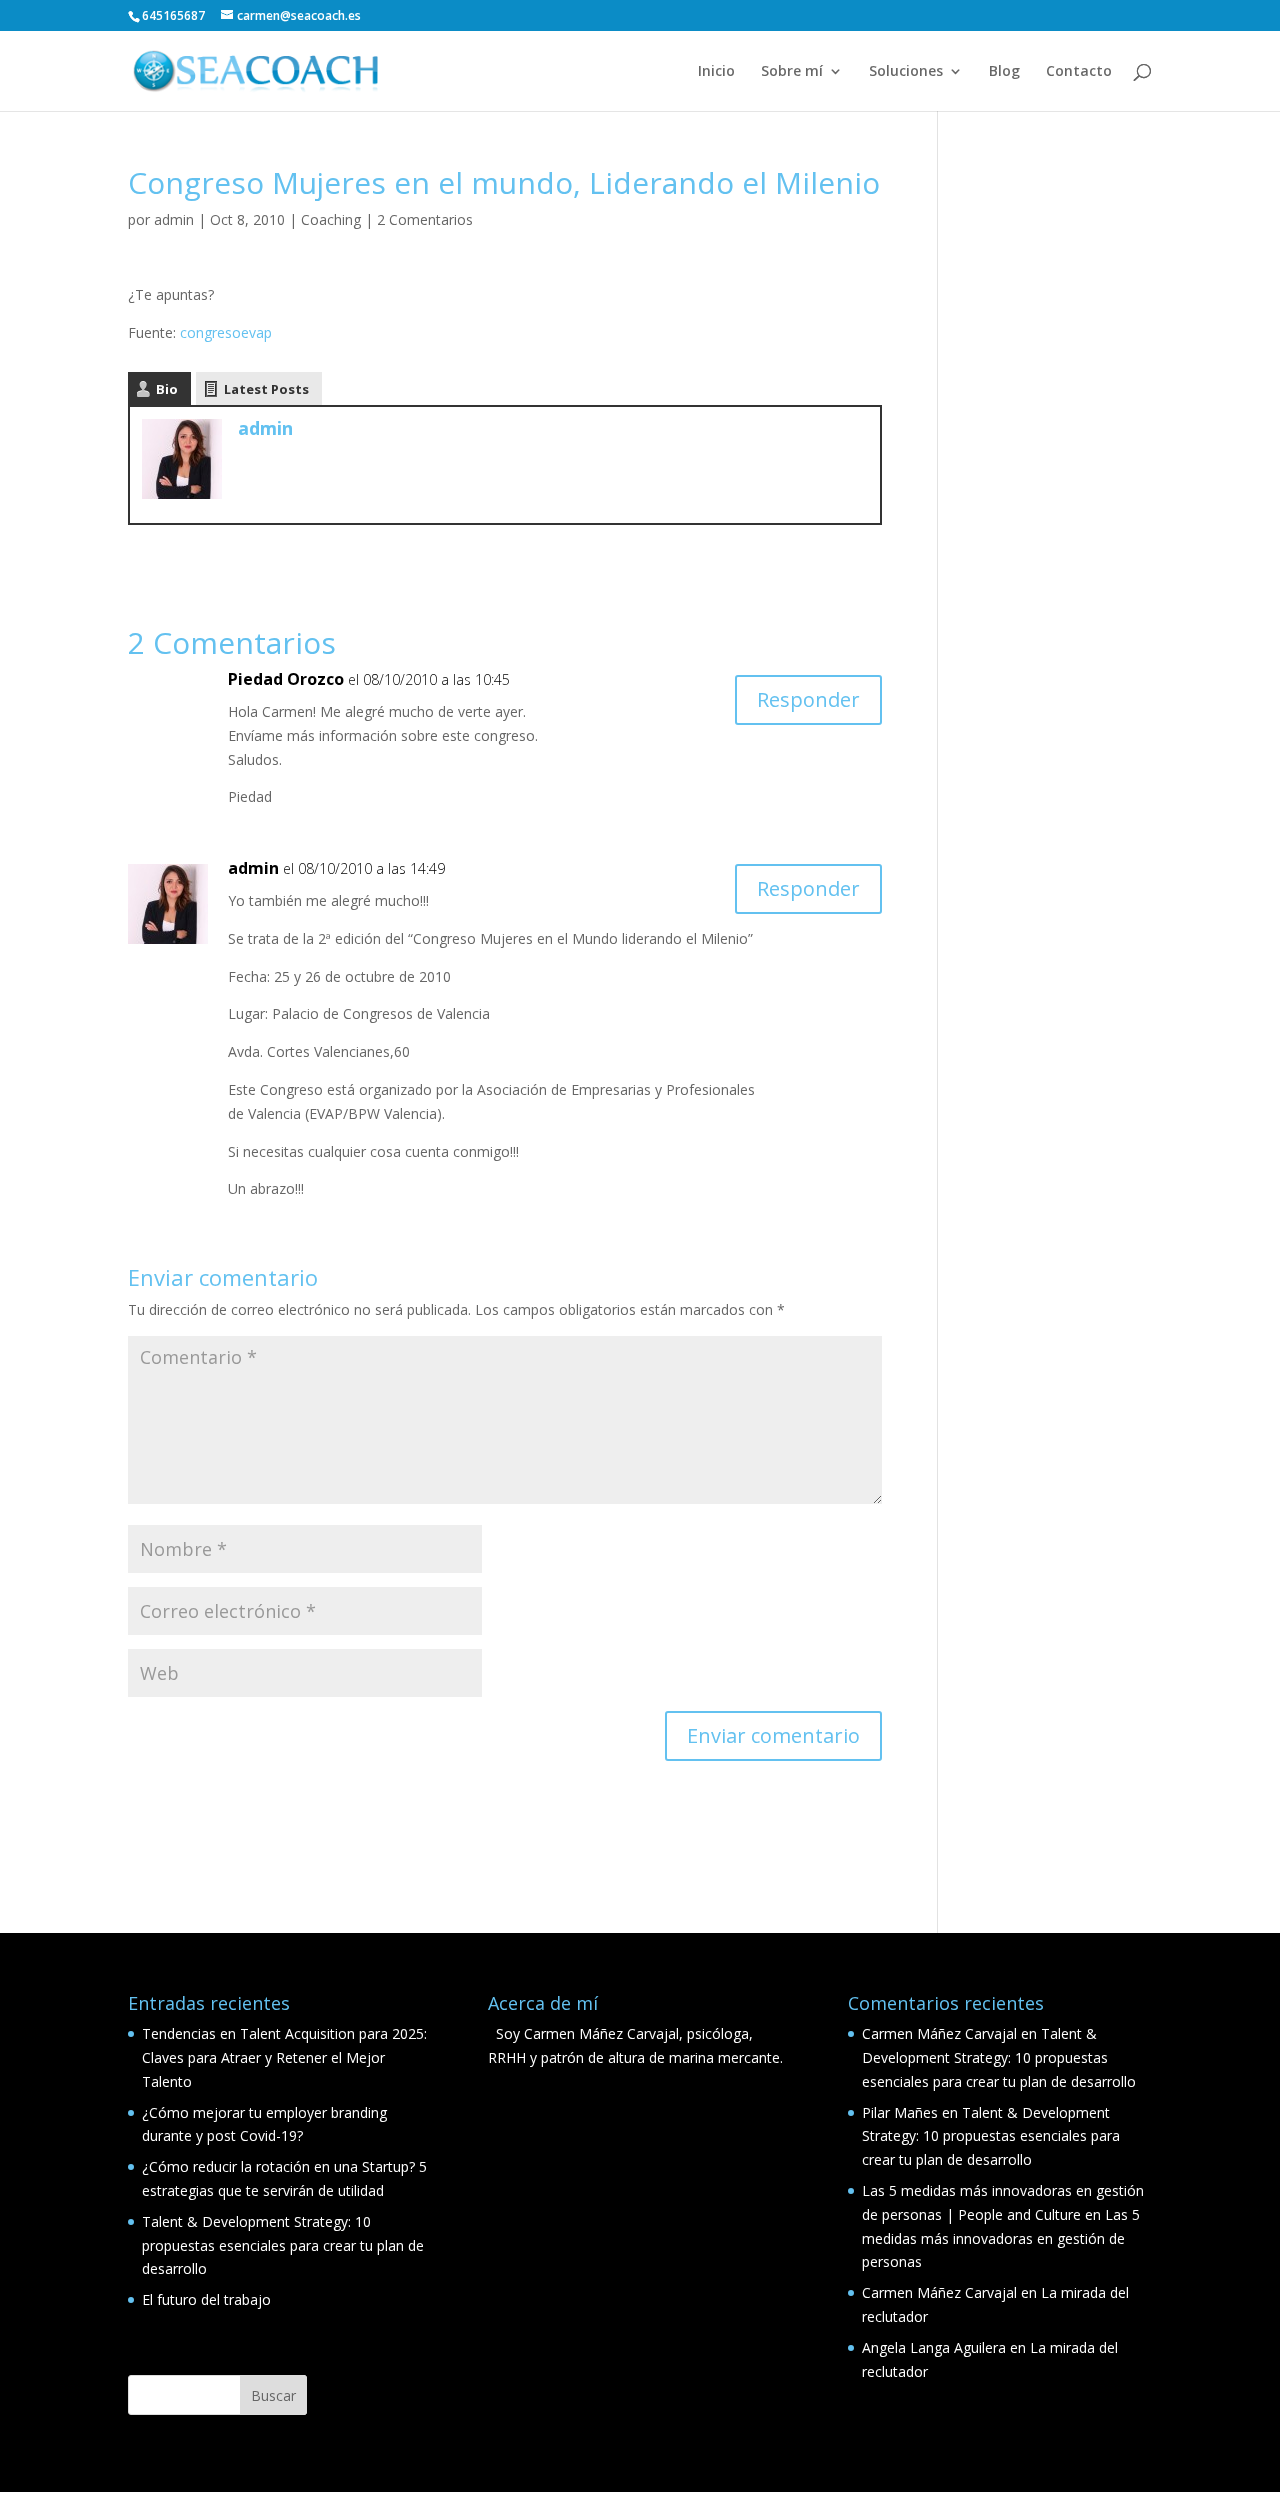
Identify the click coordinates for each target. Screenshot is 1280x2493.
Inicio (716, 72)
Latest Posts (266, 389)
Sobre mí (792, 72)
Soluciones (906, 72)
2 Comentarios (425, 219)
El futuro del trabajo (206, 2299)
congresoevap (226, 332)
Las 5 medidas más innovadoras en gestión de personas (1001, 2238)
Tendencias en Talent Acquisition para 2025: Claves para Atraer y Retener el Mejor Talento (284, 2057)
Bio (167, 389)
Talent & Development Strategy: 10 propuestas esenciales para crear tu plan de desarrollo (283, 2245)
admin (174, 219)
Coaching (331, 219)
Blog (1004, 72)
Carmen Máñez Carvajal (939, 2033)
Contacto (1079, 72)
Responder (808, 699)
